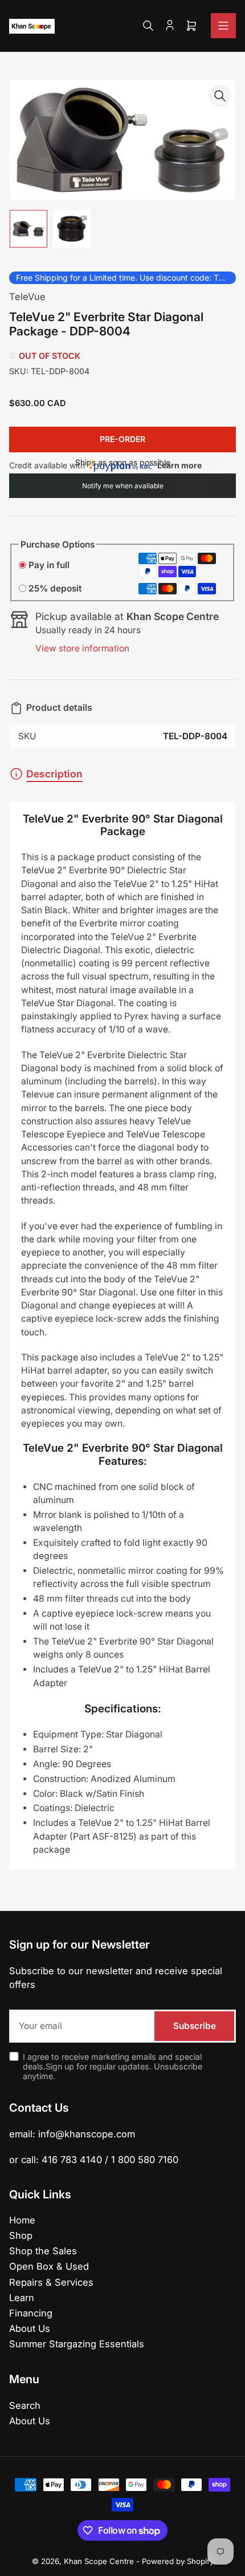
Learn (22, 2298)
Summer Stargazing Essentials (77, 2344)
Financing (31, 2313)
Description (54, 774)
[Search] (148, 26)
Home (22, 2220)
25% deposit (55, 588)
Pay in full (49, 565)
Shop (21, 2235)
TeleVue (27, 297)
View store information (82, 648)
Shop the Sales (43, 2251)
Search (25, 2405)
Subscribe (195, 2026)
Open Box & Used (49, 2266)
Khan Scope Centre (99, 2561)
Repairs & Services (51, 2282)
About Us (30, 2328)
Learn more (179, 465)
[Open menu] (223, 26)
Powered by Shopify (178, 2561)
